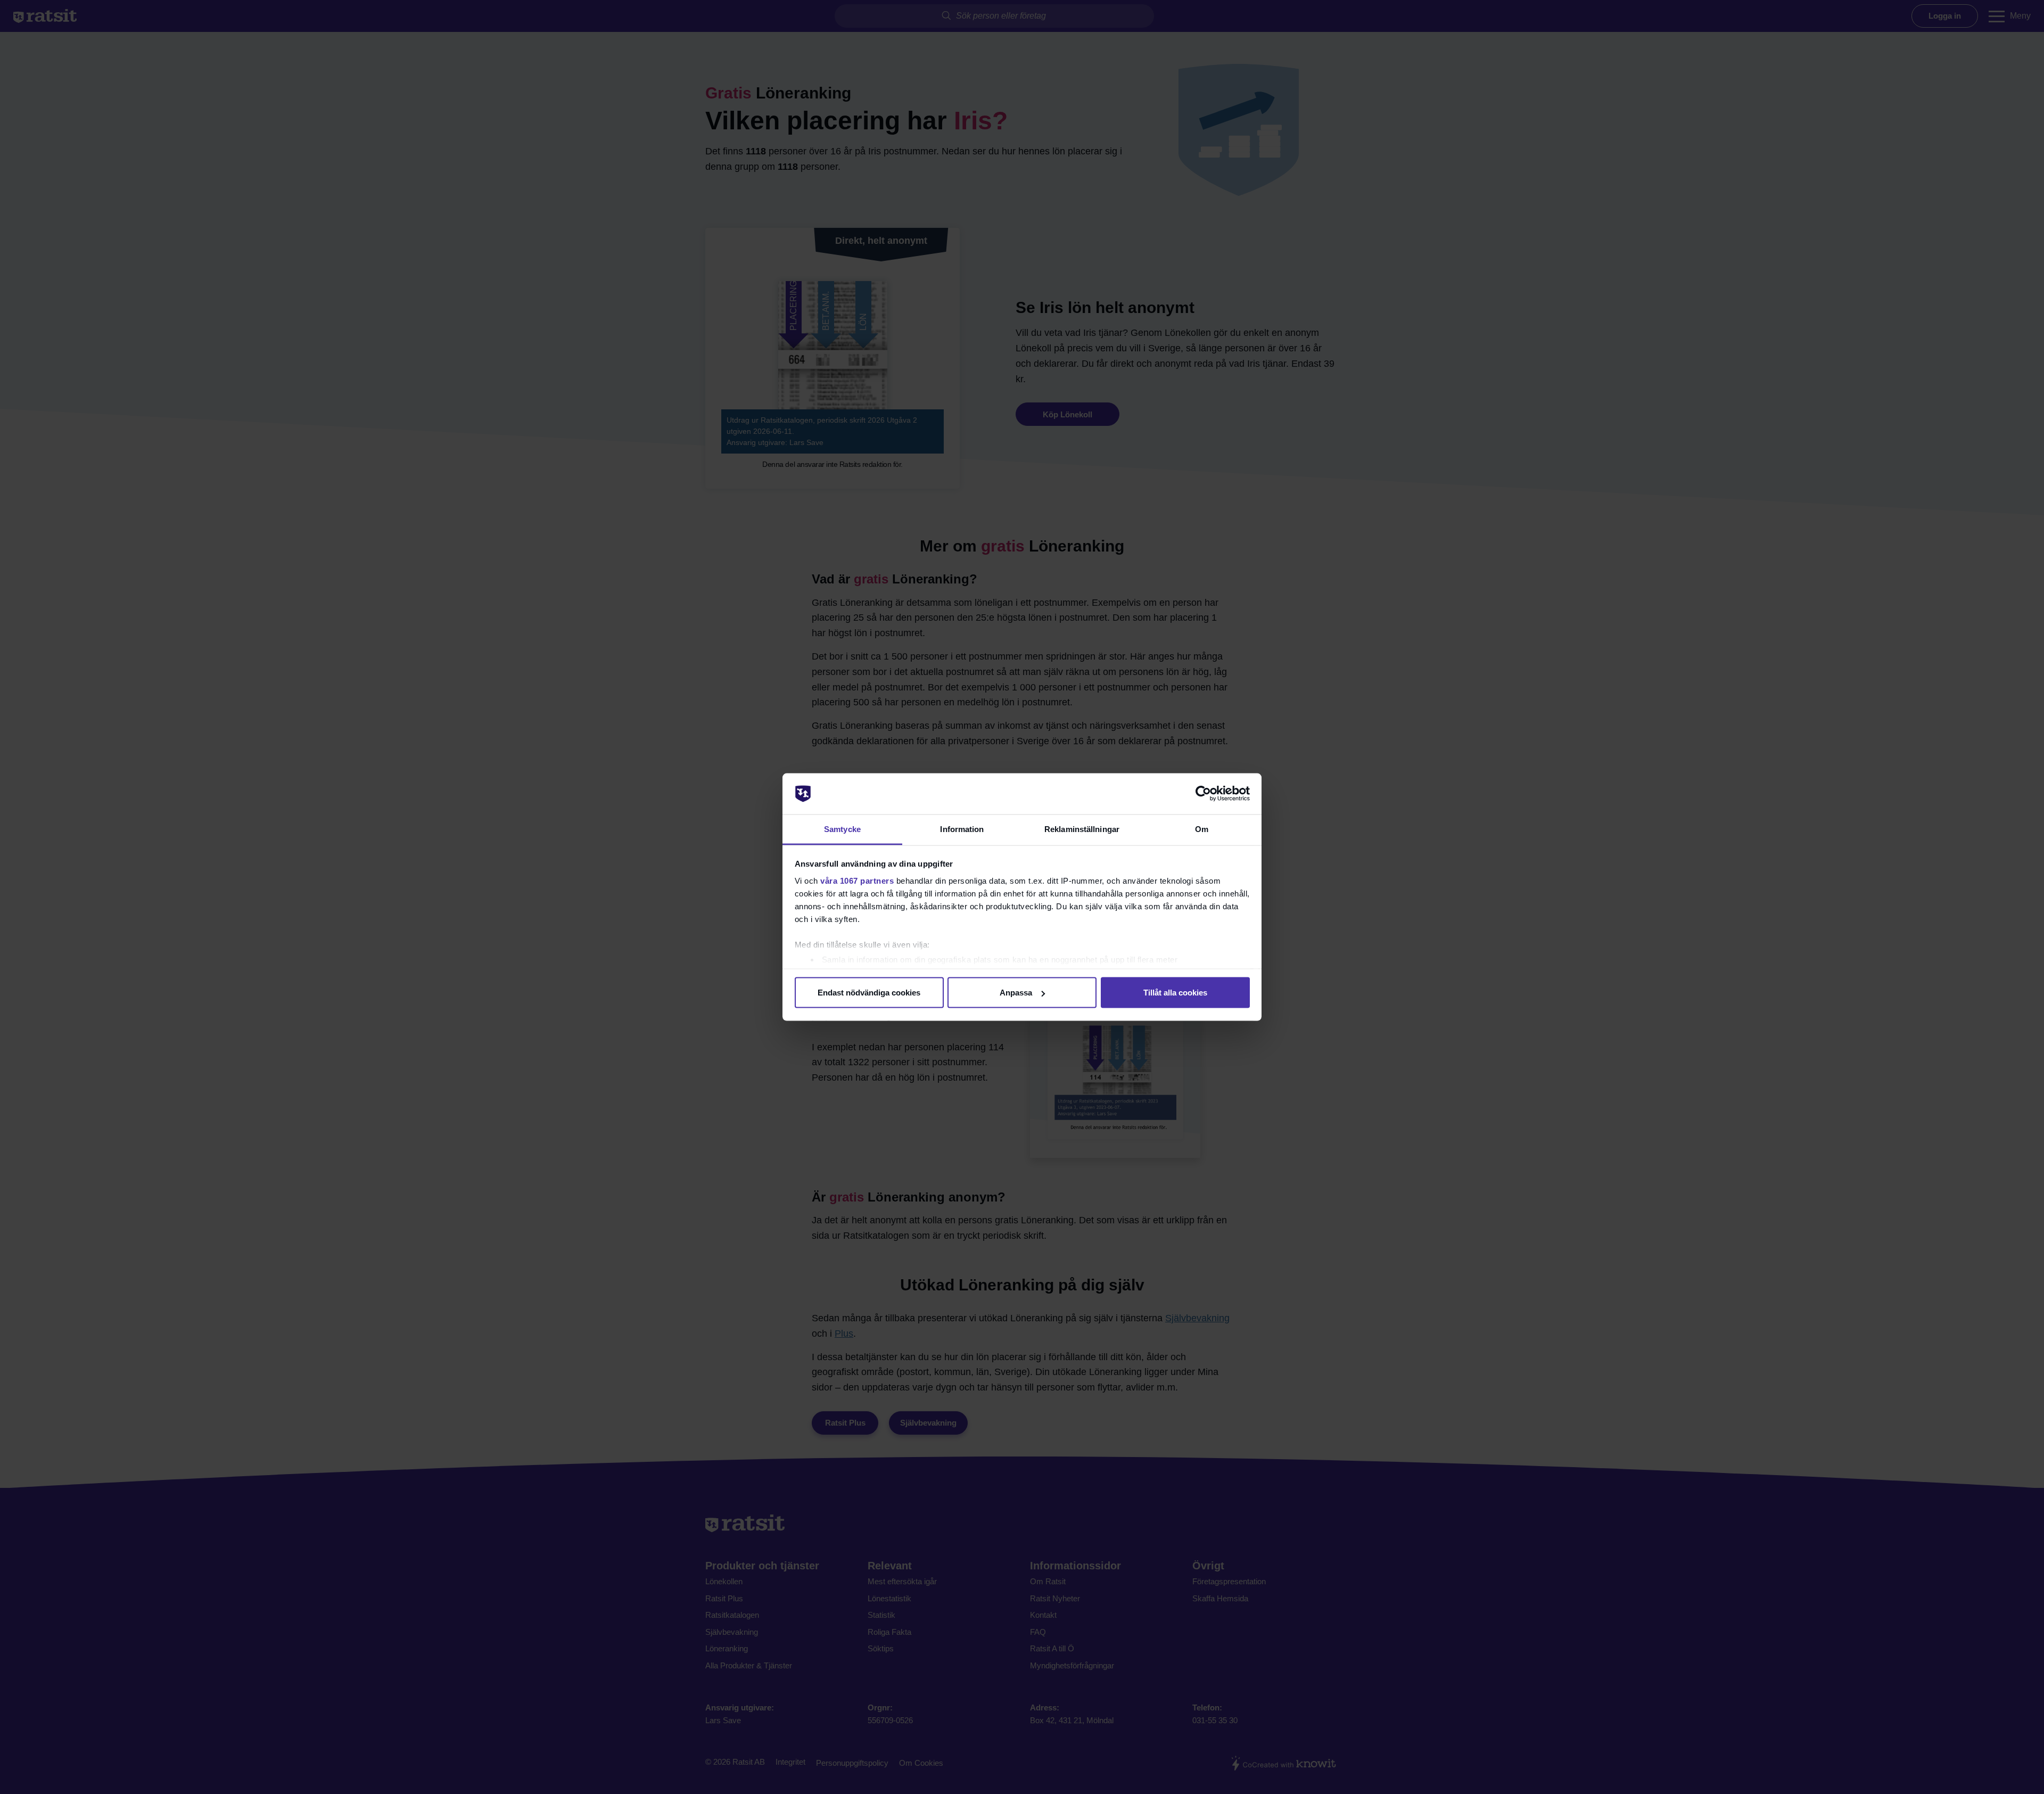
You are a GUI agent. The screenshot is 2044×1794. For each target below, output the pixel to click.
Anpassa (1016, 993)
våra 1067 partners (857, 880)
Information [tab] (962, 829)
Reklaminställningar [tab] (1082, 829)
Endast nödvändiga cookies (869, 993)
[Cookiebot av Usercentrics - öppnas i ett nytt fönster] (1203, 794)
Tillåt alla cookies (1175, 993)
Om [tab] (1202, 829)
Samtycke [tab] (842, 829)
